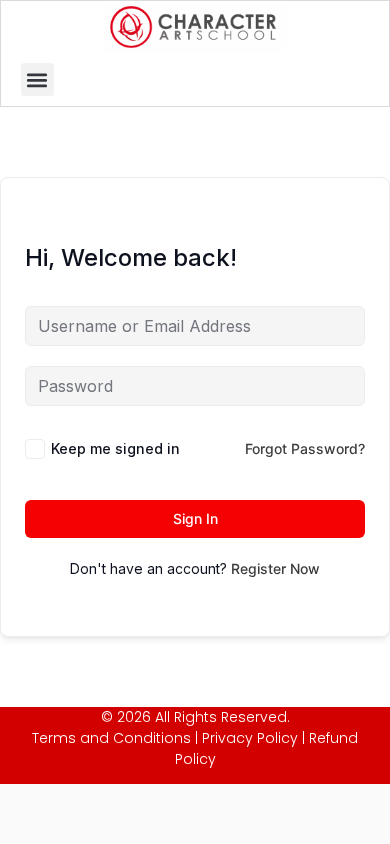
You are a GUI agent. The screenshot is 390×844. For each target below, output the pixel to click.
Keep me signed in (115, 448)
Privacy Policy (250, 738)
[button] (37, 79)
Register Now (275, 568)
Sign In (195, 518)
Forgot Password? (305, 448)
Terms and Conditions (111, 738)
